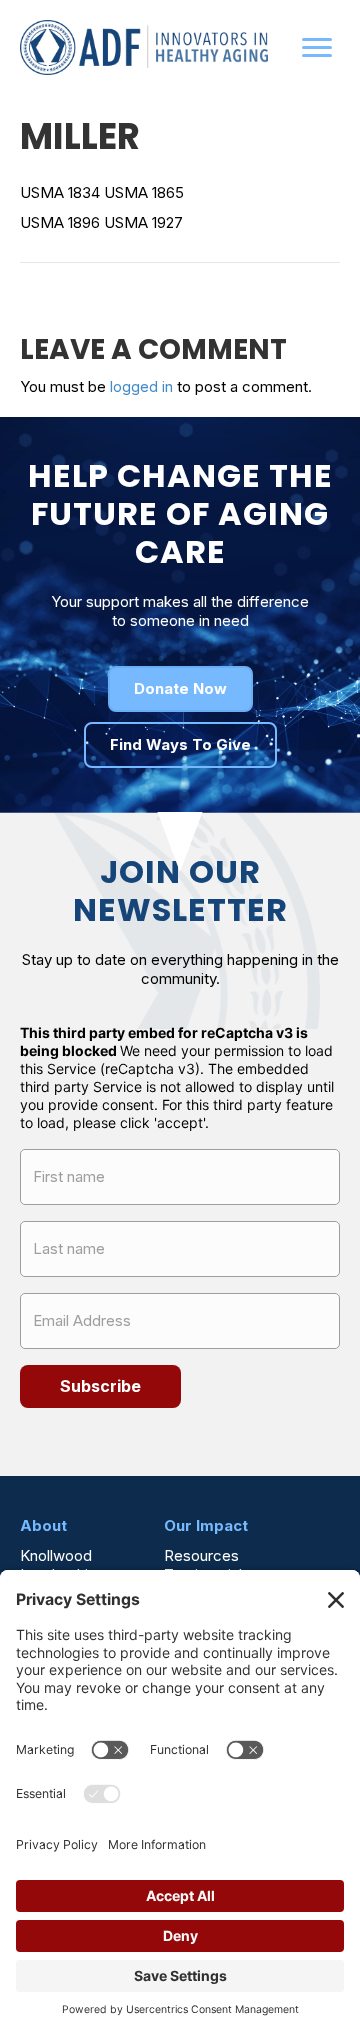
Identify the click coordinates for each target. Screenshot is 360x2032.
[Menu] (317, 48)
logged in (141, 386)
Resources (201, 1554)
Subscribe (100, 1386)
